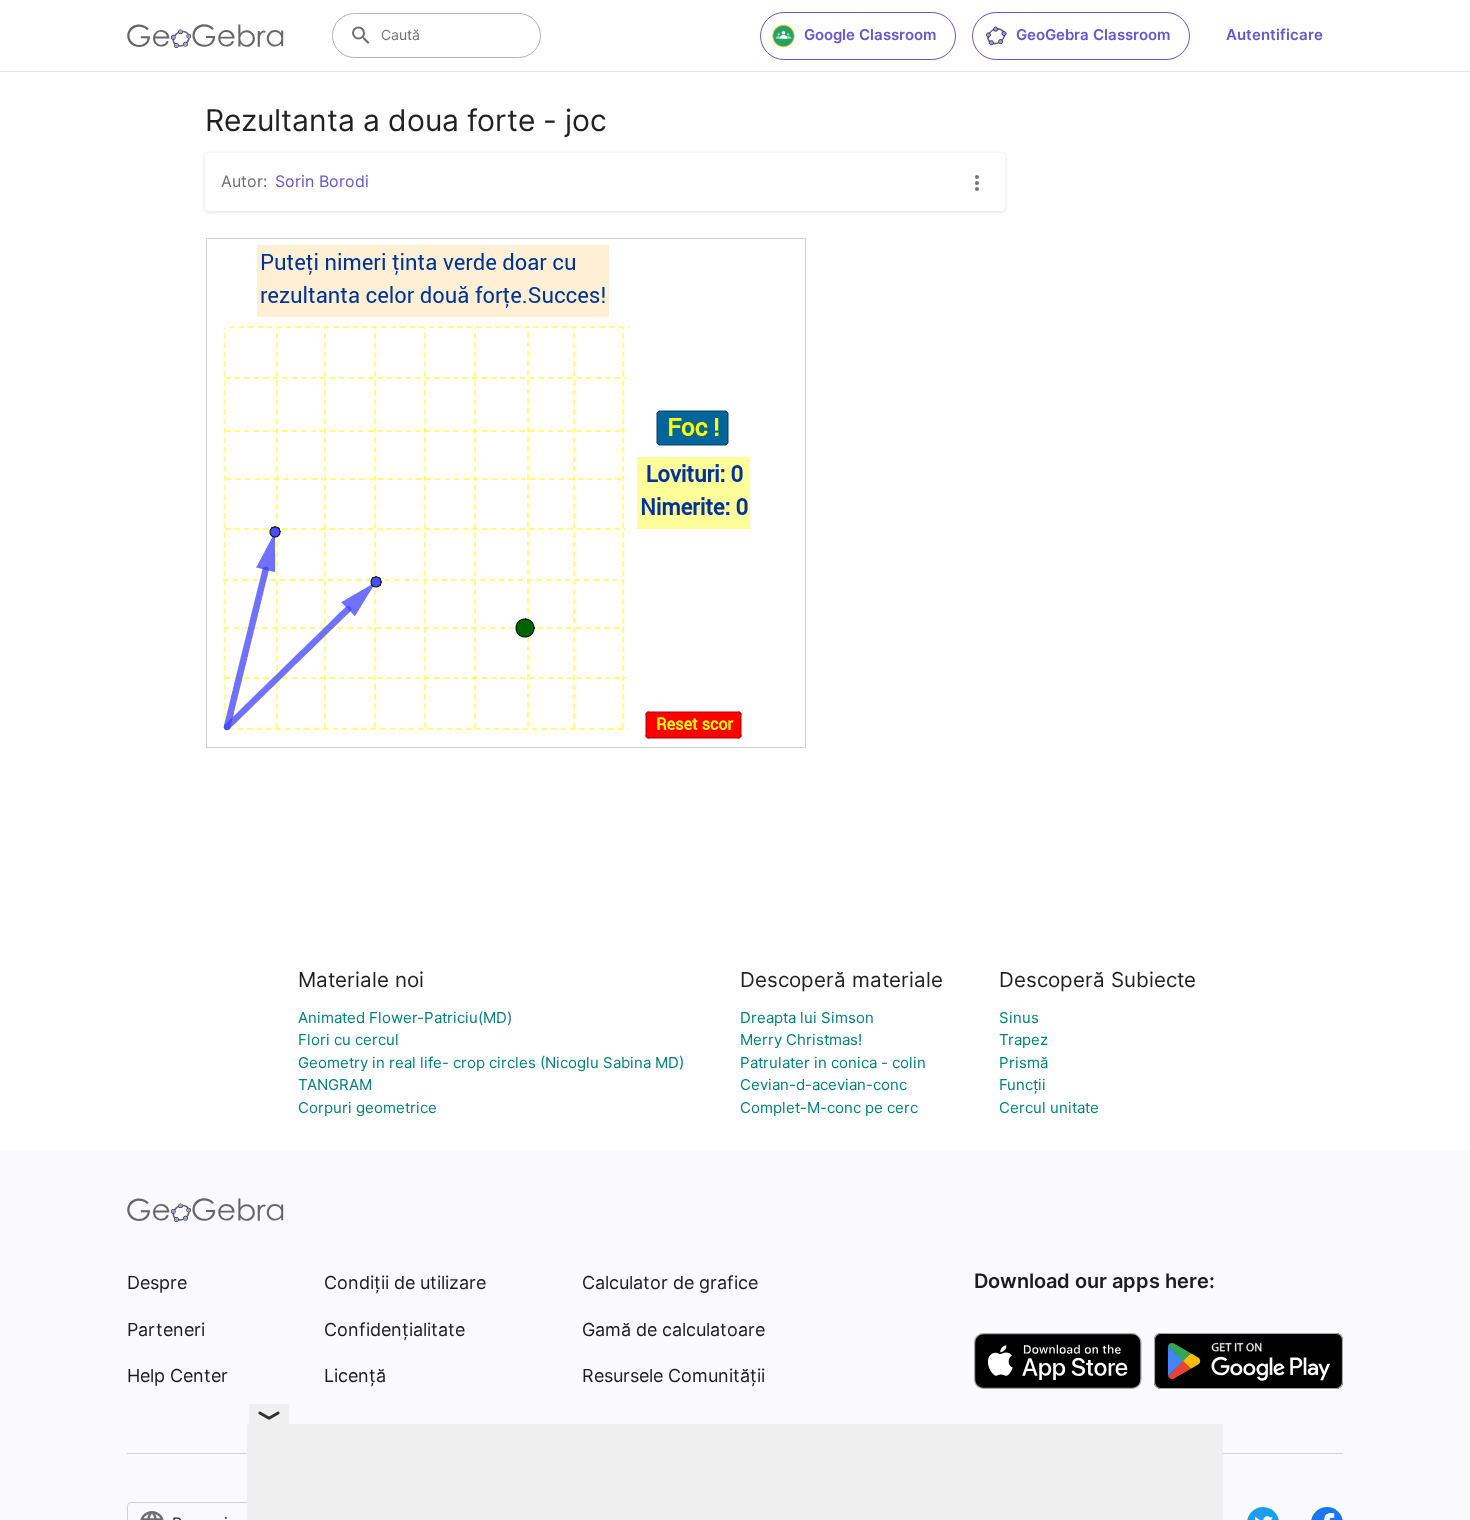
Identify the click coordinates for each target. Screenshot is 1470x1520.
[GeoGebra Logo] (205, 36)
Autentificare (1274, 34)
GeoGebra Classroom (1093, 34)
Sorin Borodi (322, 181)
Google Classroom (870, 34)
